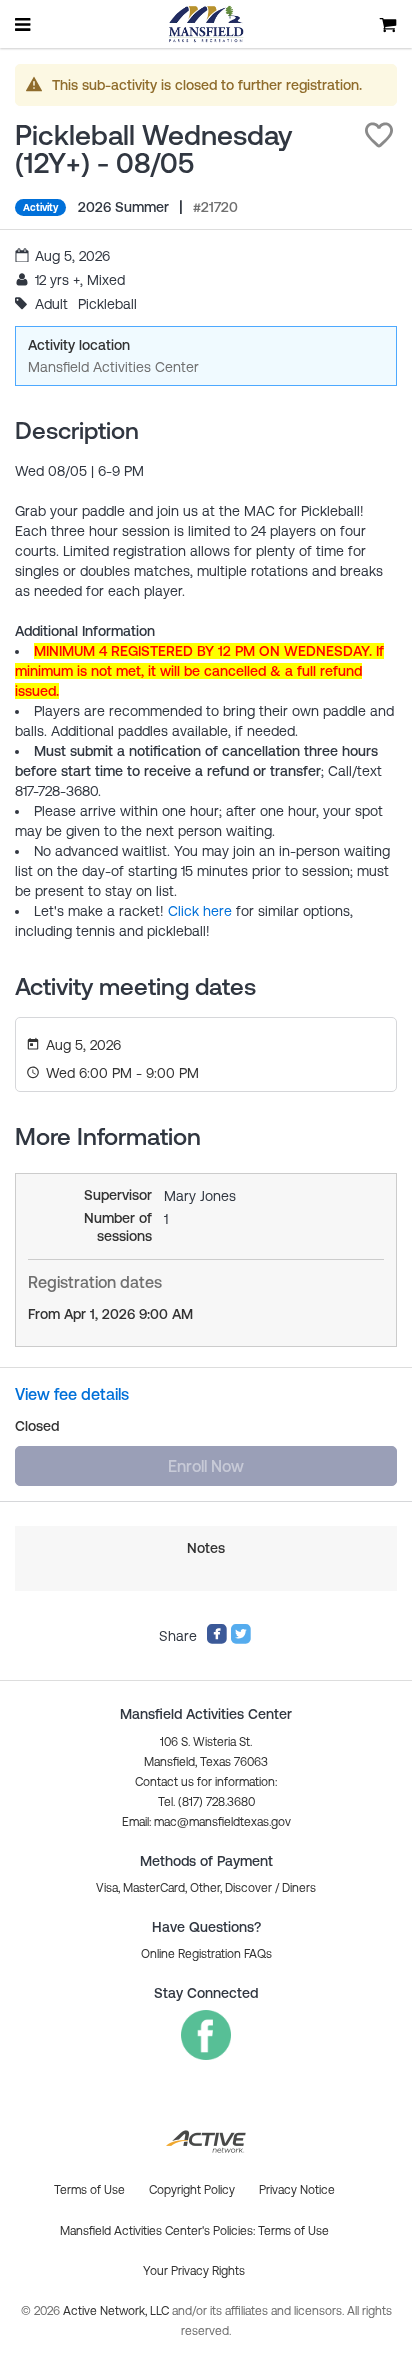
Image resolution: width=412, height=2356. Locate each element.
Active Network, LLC (117, 2311)
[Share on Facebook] (217, 1640)
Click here (200, 911)
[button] (379, 135)
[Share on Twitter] (241, 1640)
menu (24, 24)
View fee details (72, 1394)
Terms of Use (293, 2231)
